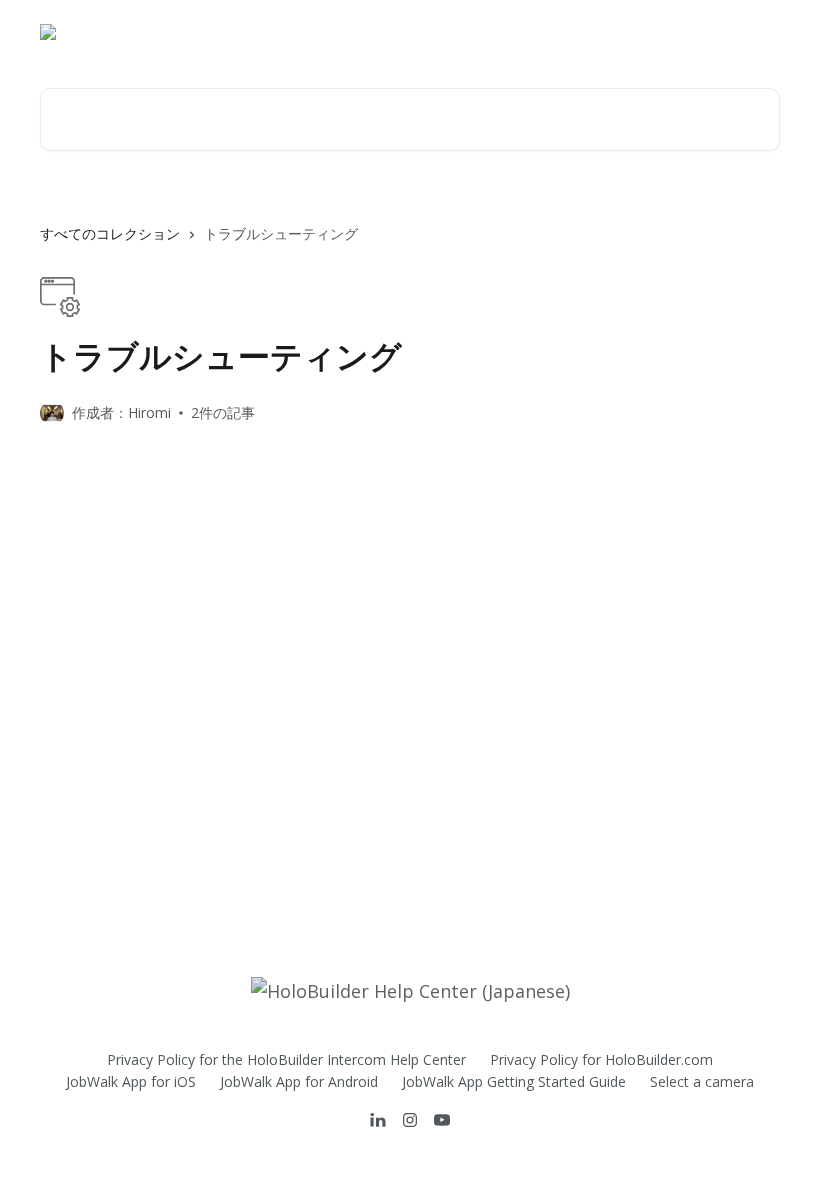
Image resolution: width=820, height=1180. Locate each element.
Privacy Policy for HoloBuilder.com (601, 1059)
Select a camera (702, 1081)
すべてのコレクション (110, 233)
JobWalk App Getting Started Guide (514, 1081)
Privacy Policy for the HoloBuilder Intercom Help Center (286, 1059)
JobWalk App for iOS (131, 1081)
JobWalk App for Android (299, 1081)
